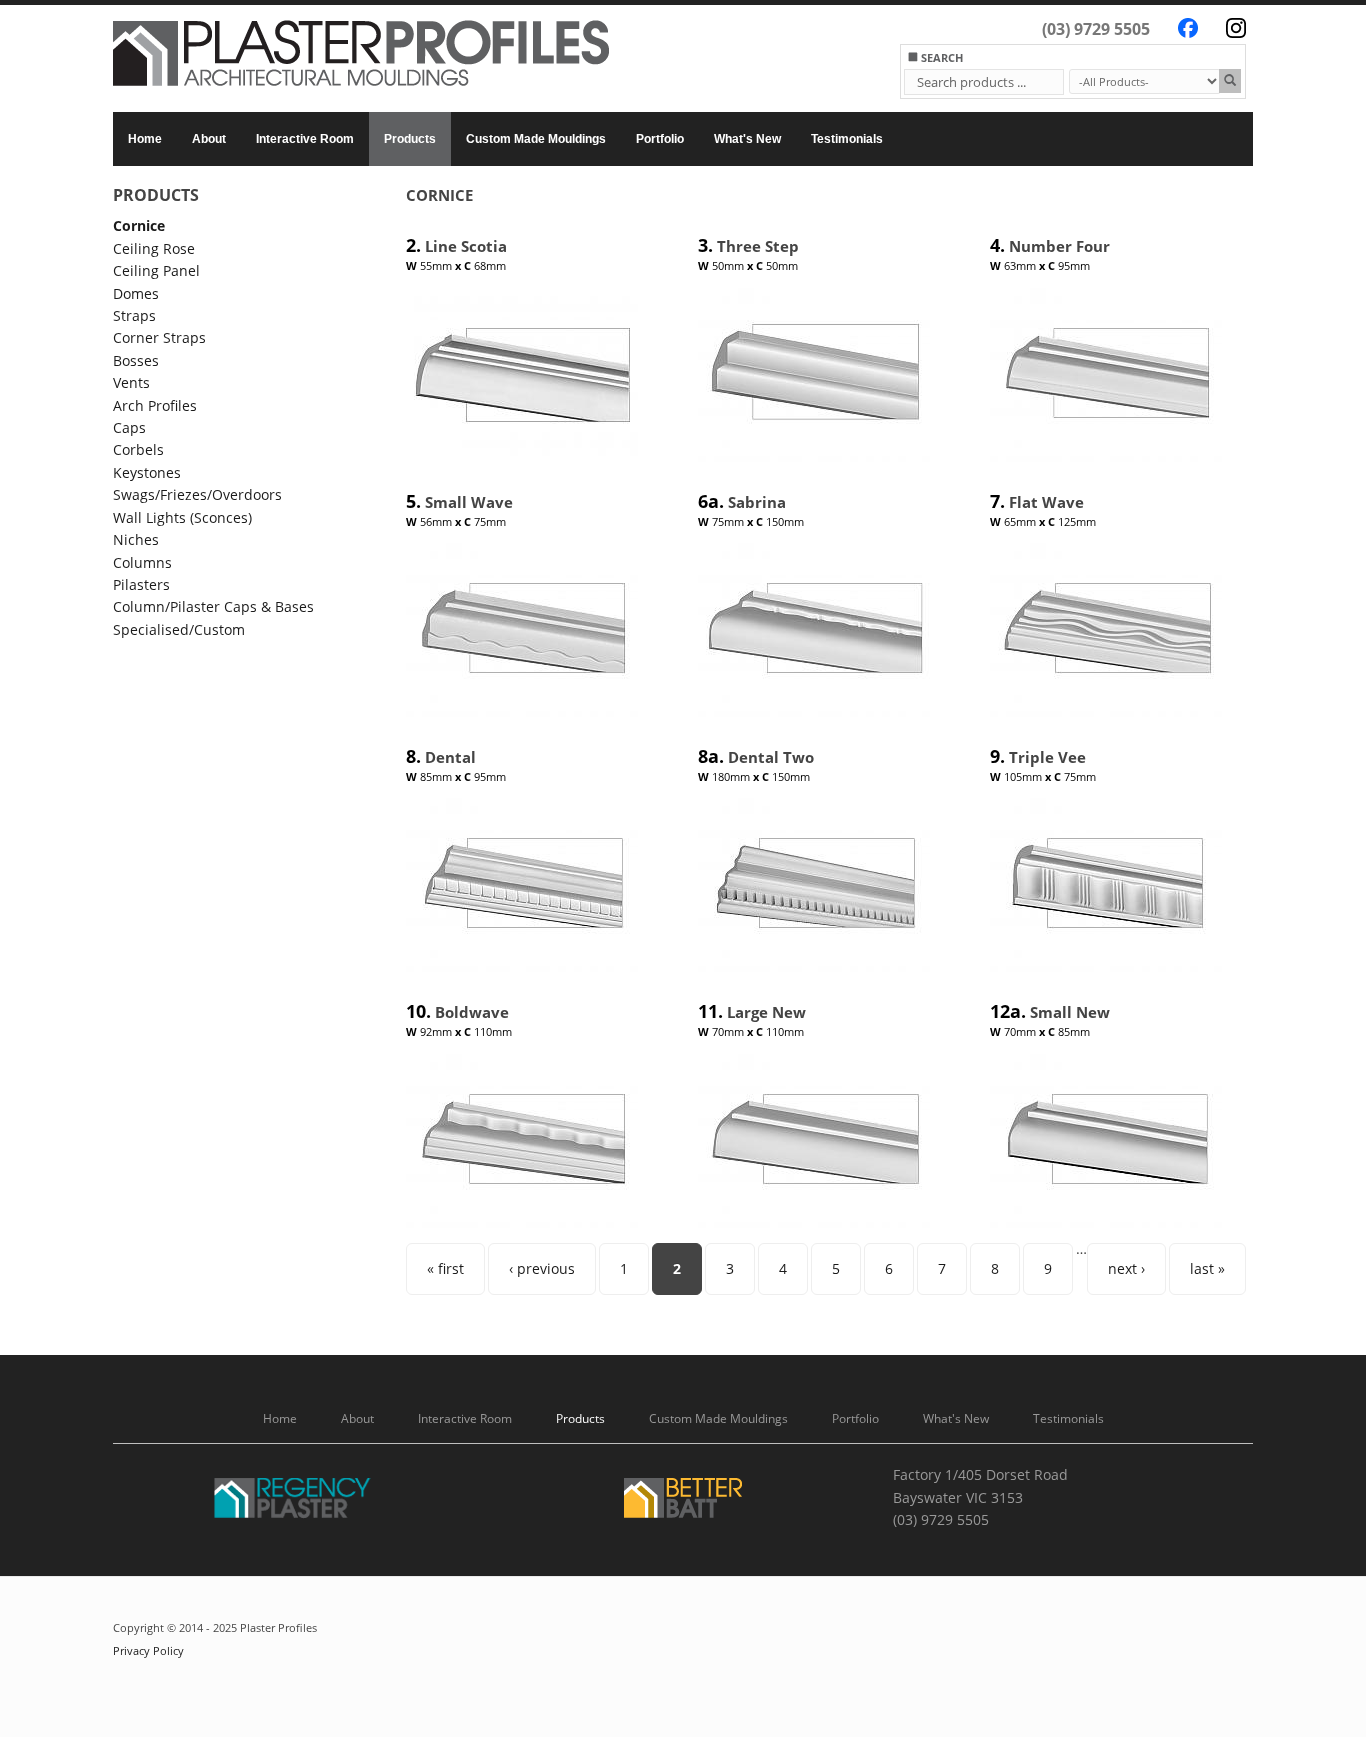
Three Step (758, 246)
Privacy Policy (148, 1651)
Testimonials (847, 139)
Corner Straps (159, 337)
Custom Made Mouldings (536, 139)
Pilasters (141, 584)
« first (445, 1268)
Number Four (1059, 246)
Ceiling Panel (156, 270)
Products (410, 139)
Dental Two (771, 757)
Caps (129, 427)
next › (1126, 1268)
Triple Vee (1047, 757)
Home (145, 139)
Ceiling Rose (154, 248)
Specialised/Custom (179, 629)
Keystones (147, 472)
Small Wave (469, 502)
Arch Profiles (155, 405)
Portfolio (660, 139)
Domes (136, 293)
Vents (131, 382)
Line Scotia (466, 246)
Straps (134, 315)
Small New (1070, 1012)
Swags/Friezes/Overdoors (197, 494)
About (209, 139)
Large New (766, 1012)
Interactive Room (305, 139)
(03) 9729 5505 (1096, 29)
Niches (136, 539)
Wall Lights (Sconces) (182, 517)
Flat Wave (1046, 502)
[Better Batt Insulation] (683, 1501)
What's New (747, 139)
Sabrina (757, 502)
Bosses (136, 360)
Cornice (139, 225)
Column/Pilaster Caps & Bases (213, 606)
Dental (450, 757)
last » (1207, 1268)
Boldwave (472, 1012)
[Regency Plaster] (293, 1501)
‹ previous (542, 1268)
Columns (142, 562)
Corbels (138, 449)
